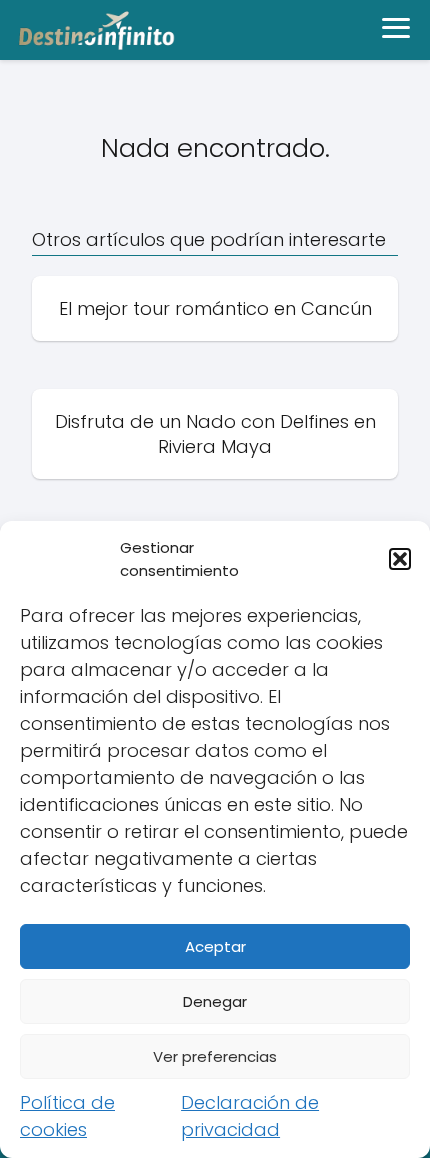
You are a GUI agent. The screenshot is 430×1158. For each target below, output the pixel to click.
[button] (400, 559)
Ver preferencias (215, 1056)
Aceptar (215, 946)
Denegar (215, 1001)
